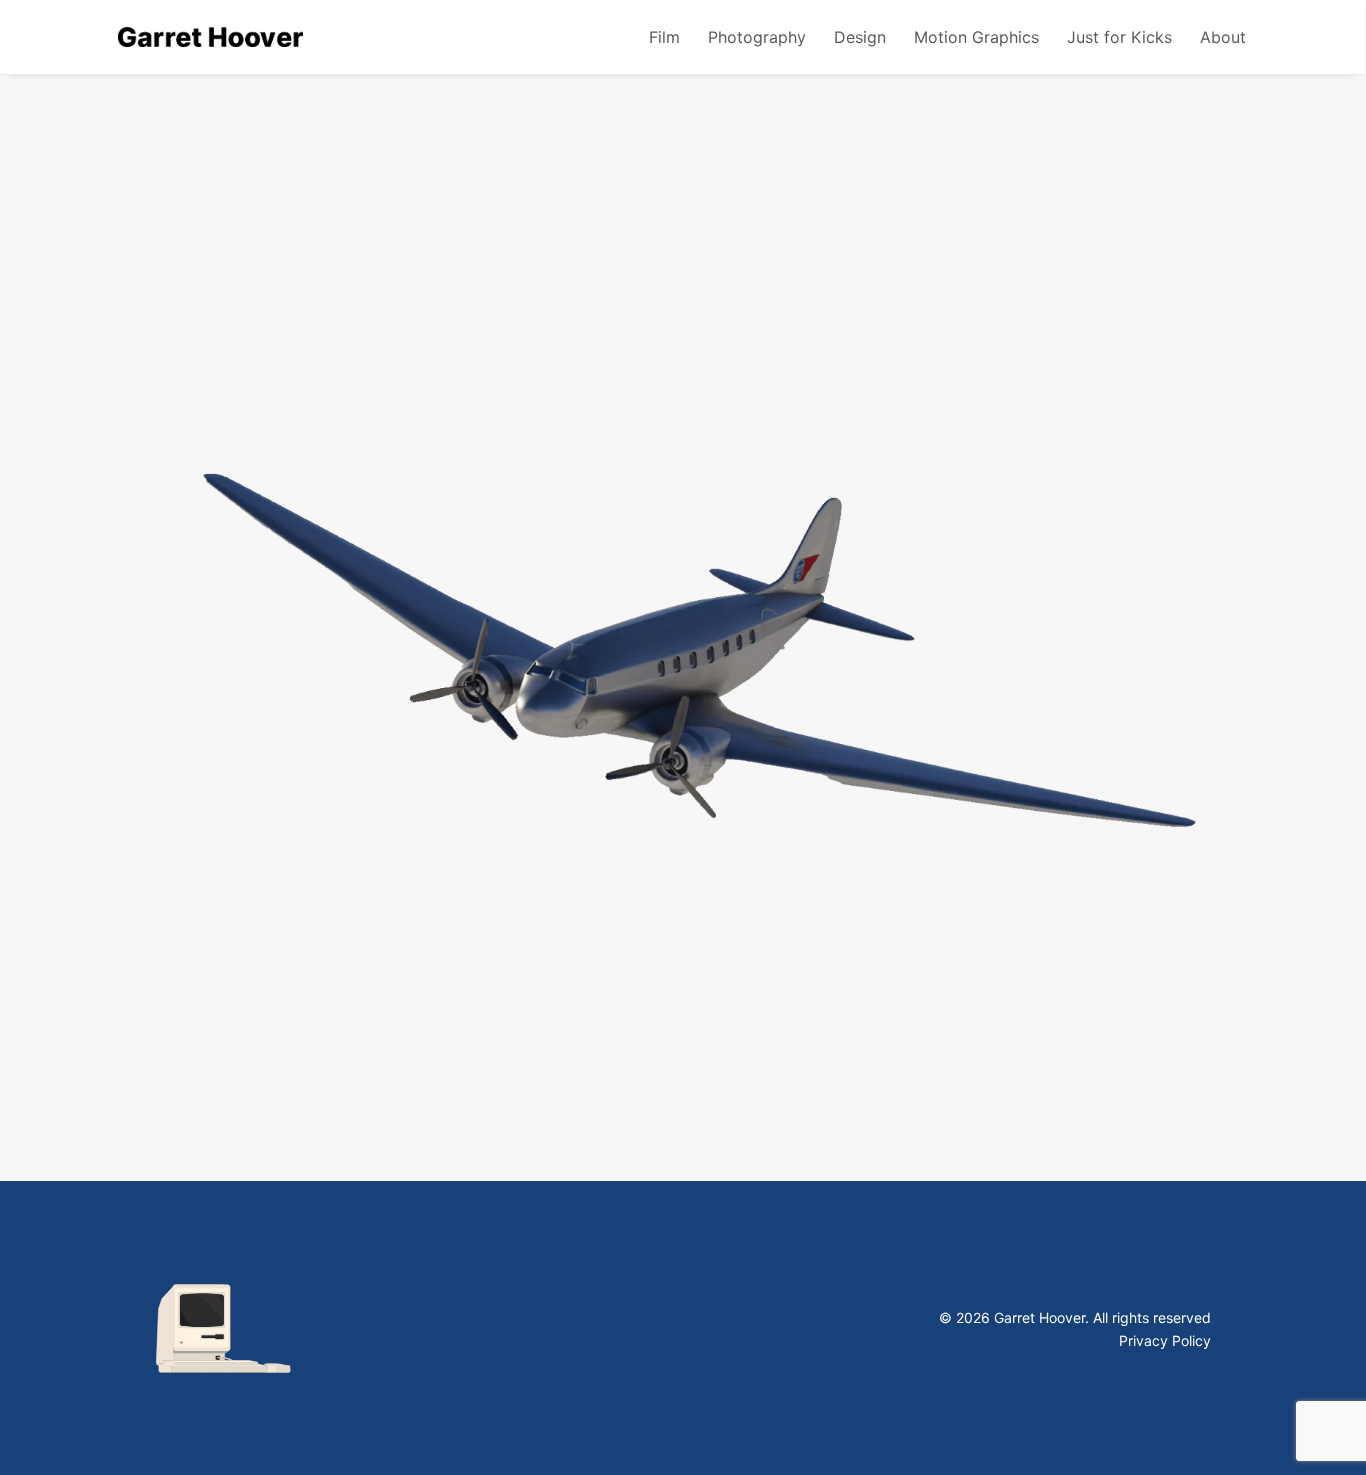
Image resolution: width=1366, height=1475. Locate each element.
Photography (757, 37)
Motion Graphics (976, 37)
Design (860, 37)
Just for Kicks (1119, 37)
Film (664, 37)
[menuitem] (671, 37)
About (1223, 37)
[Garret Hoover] (210, 37)
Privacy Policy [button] (1165, 1340)
